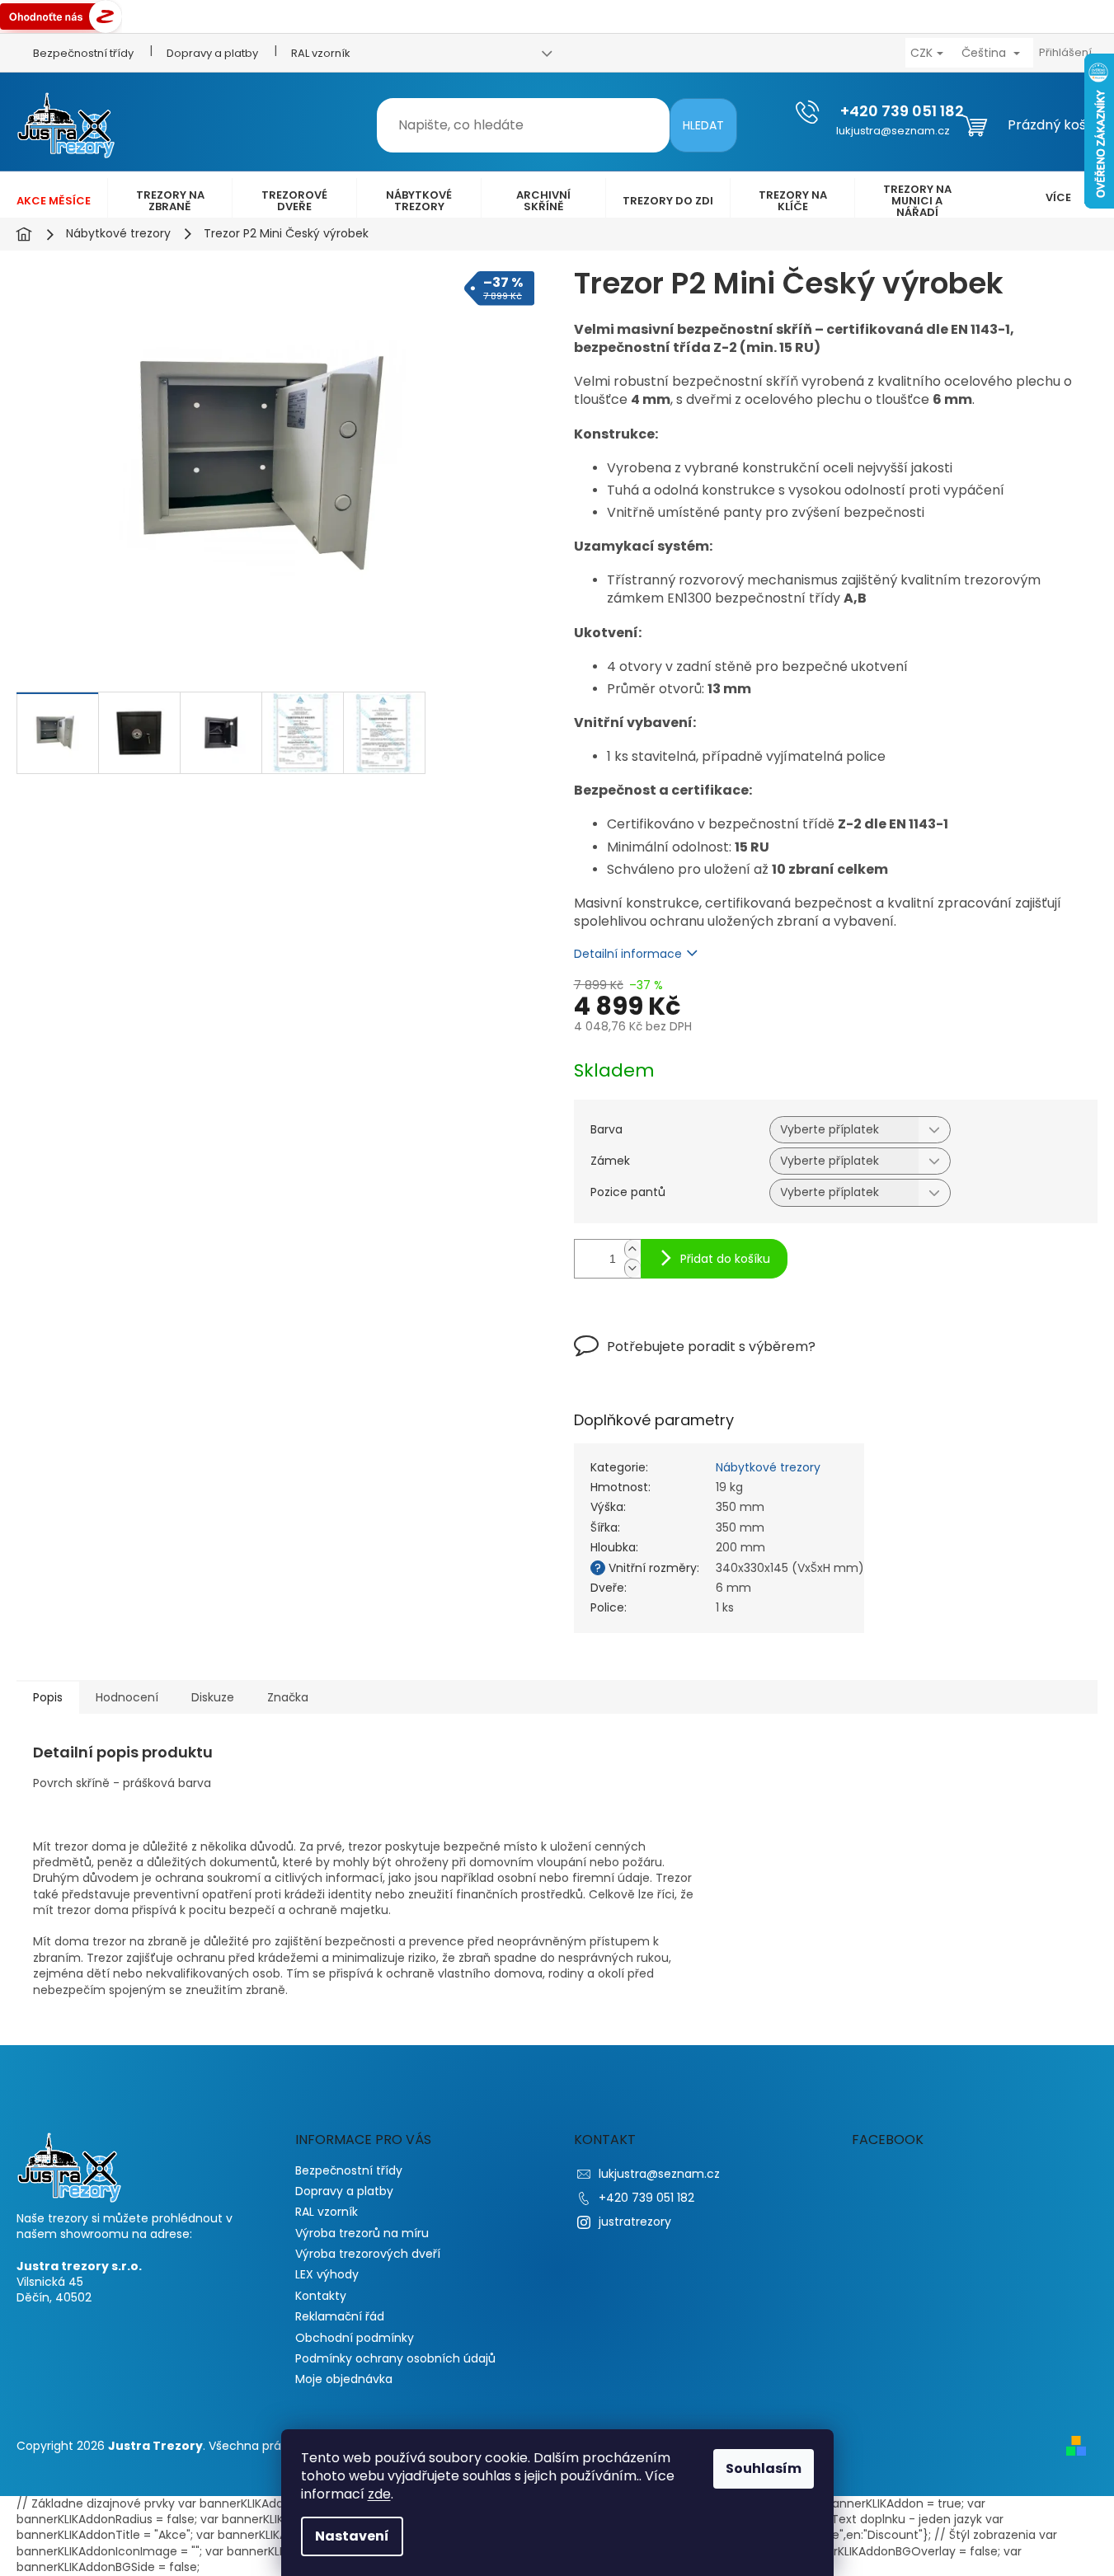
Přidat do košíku (725, 1259)
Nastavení (352, 2536)
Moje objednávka (344, 2379)
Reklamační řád (340, 2316)
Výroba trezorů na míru (362, 2233)
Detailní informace (628, 954)
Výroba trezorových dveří (368, 2254)
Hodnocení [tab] (127, 1697)
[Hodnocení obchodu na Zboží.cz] (61, 16)
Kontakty (321, 2296)
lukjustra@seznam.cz (659, 2174)
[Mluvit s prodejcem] (695, 1358)
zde (379, 2494)
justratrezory (635, 2222)
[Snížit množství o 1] (632, 1268)
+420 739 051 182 (646, 2198)
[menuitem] (54, 201)
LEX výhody (327, 2274)
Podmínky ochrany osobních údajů (395, 2358)
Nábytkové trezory (768, 1467)
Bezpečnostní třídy (83, 53)
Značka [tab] (288, 1697)
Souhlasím (764, 2468)
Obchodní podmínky (355, 2338)
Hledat (703, 125)
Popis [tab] (48, 1697)
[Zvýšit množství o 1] (632, 1249)
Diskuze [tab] (213, 1697)
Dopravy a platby (212, 53)
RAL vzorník (321, 53)
